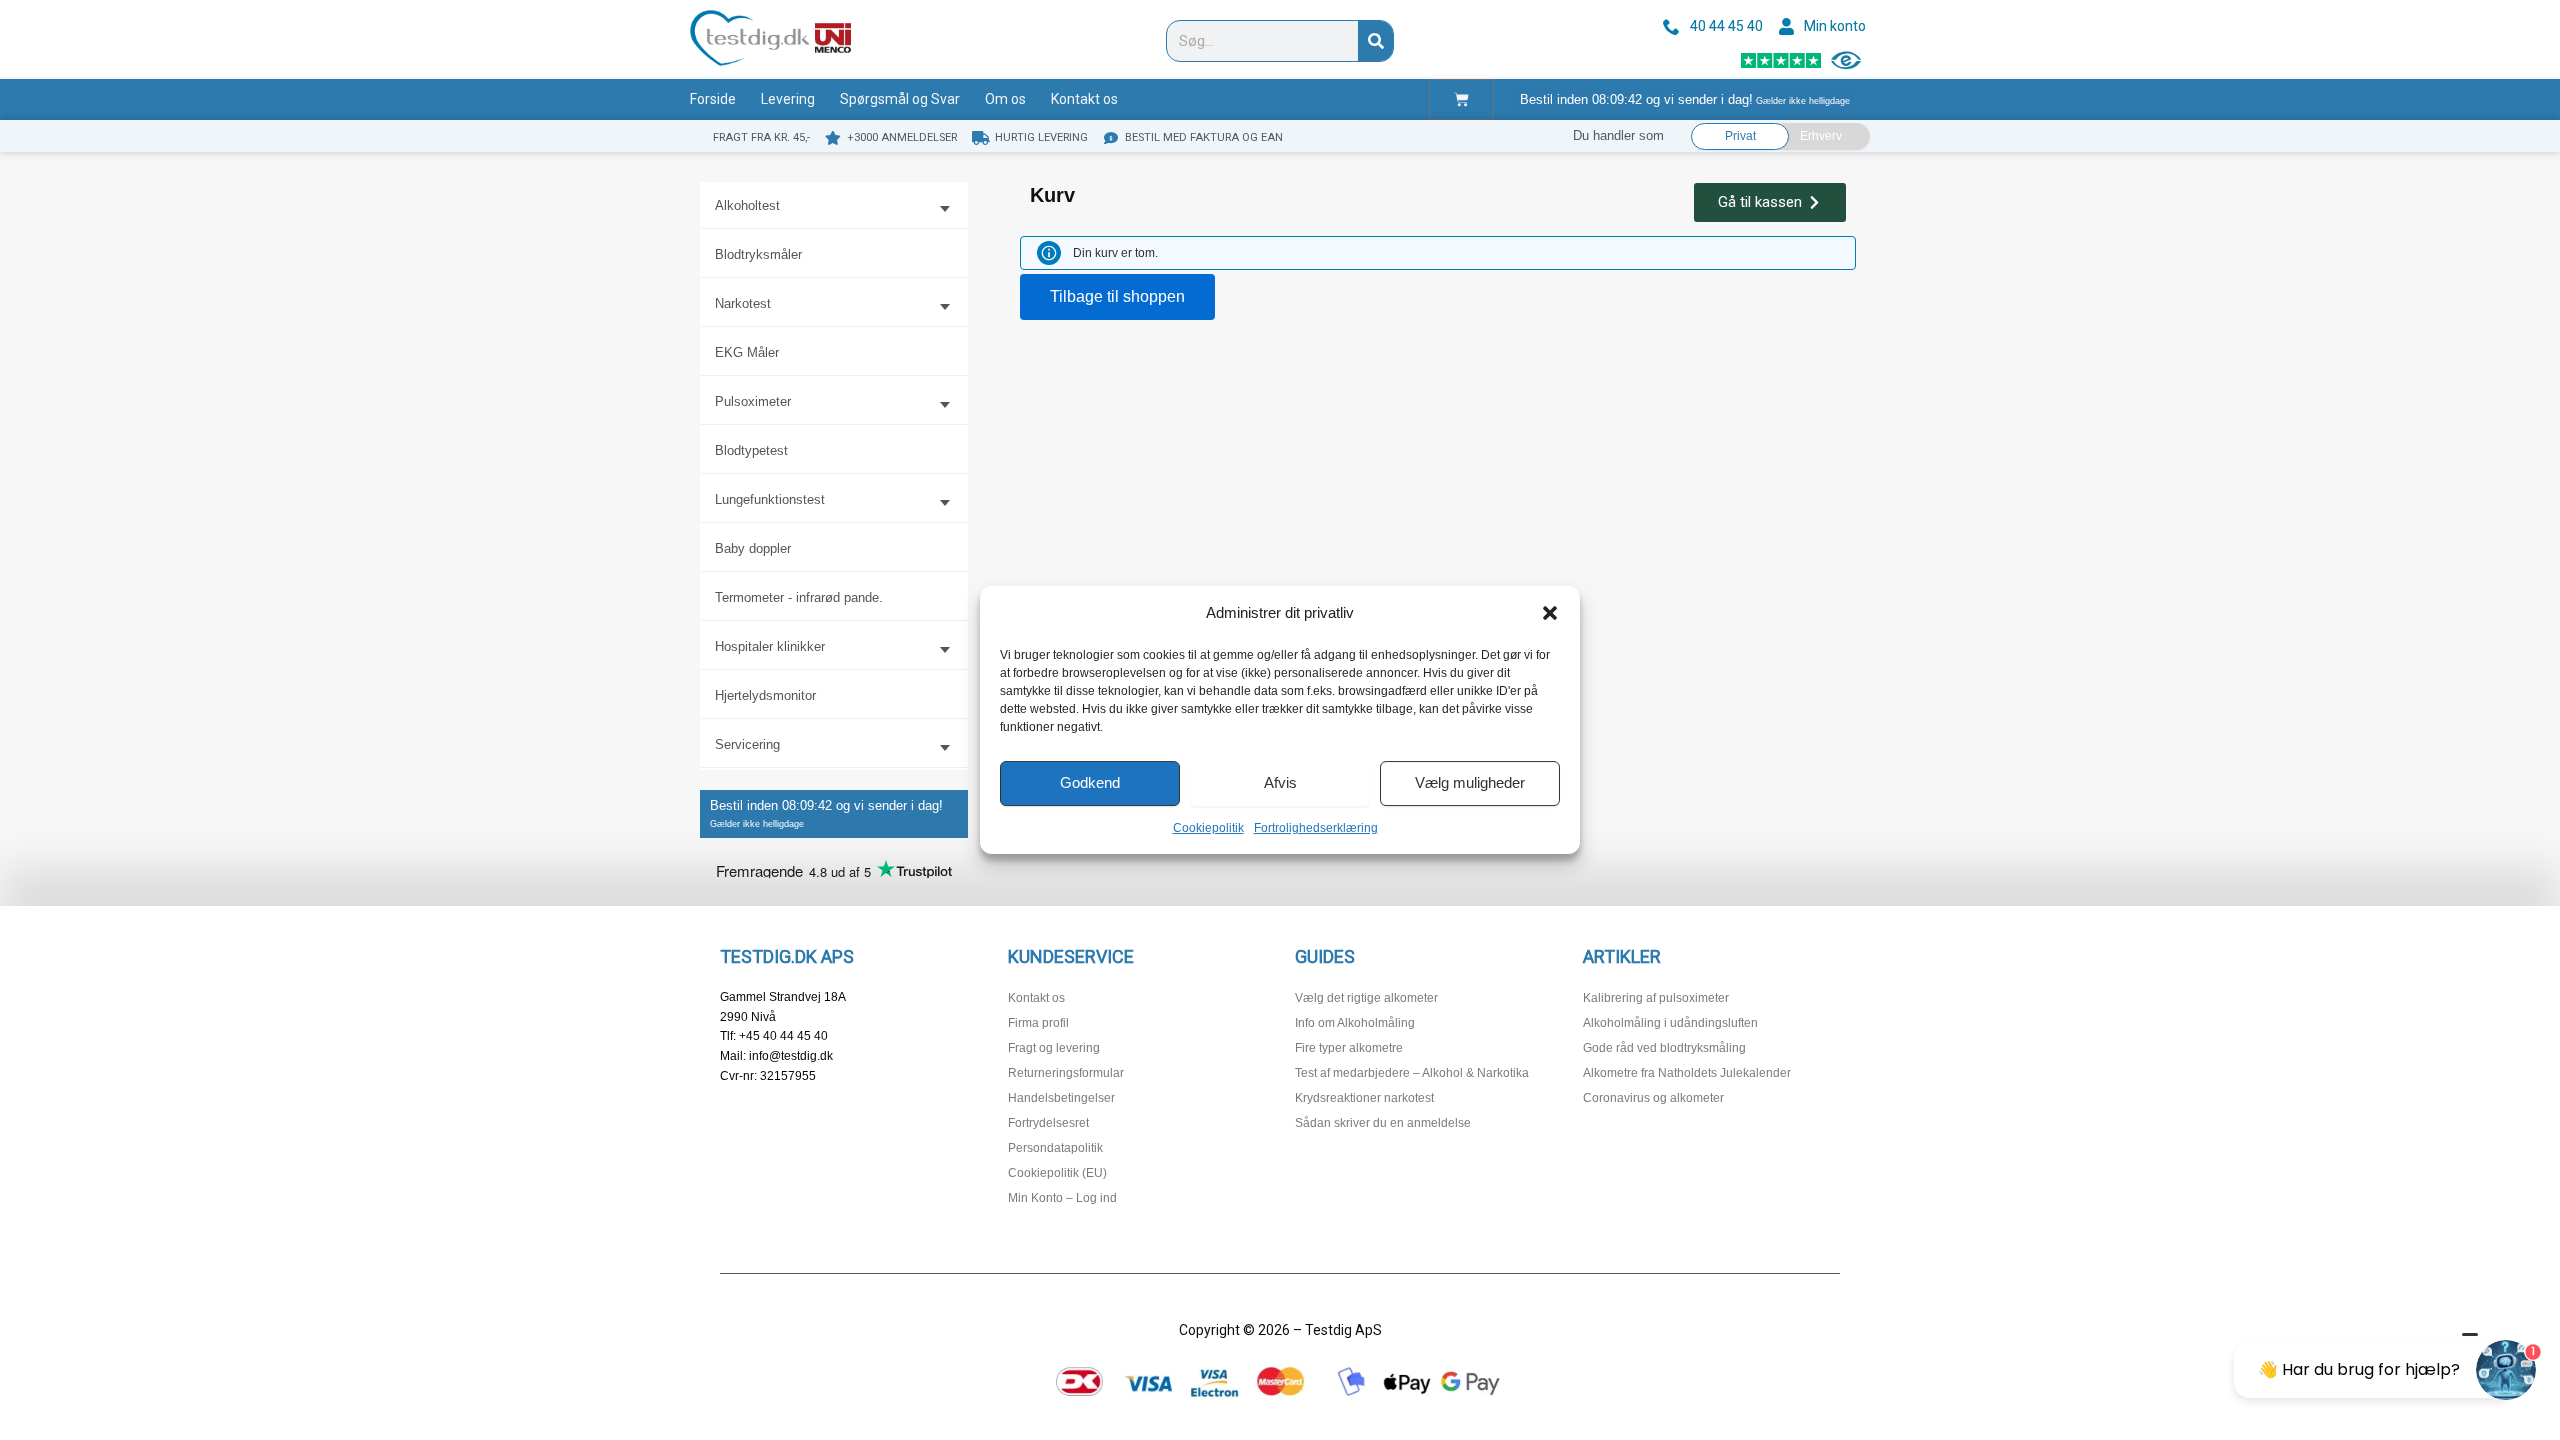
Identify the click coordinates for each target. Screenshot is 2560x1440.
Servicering (747, 744)
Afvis (1280, 782)
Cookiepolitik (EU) (1057, 1173)
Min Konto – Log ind (1062, 1198)
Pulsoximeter (753, 401)
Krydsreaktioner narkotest (1364, 1098)
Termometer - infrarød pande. (799, 597)
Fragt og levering (1054, 1048)
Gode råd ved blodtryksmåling (1664, 1048)
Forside (713, 99)
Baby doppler (753, 548)
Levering (788, 99)
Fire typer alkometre (1349, 1048)
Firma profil (1038, 1023)
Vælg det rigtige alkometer (1366, 998)
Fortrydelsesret (1048, 1123)
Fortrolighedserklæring (1316, 828)
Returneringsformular (1066, 1073)
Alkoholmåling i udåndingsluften (1670, 1023)
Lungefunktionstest (770, 499)
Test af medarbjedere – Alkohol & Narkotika (1412, 1073)
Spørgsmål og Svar (900, 99)
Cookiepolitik (1208, 828)
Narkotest (743, 303)
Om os (1005, 99)
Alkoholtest (747, 205)
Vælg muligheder (1470, 782)
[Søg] (1375, 41)
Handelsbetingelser (1061, 1098)
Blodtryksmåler (758, 254)
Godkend (1090, 782)
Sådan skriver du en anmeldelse (1383, 1123)
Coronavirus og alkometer (1653, 1098)
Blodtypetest (751, 450)
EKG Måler (747, 352)
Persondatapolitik (1055, 1148)
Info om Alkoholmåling (1355, 1023)
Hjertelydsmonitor (765, 695)
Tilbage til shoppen (1117, 296)
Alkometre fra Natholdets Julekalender (1687, 1073)
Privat (1740, 136)
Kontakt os (1084, 99)
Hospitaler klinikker (770, 646)
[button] (1550, 613)
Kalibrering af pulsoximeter (1656, 998)
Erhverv (1821, 136)
